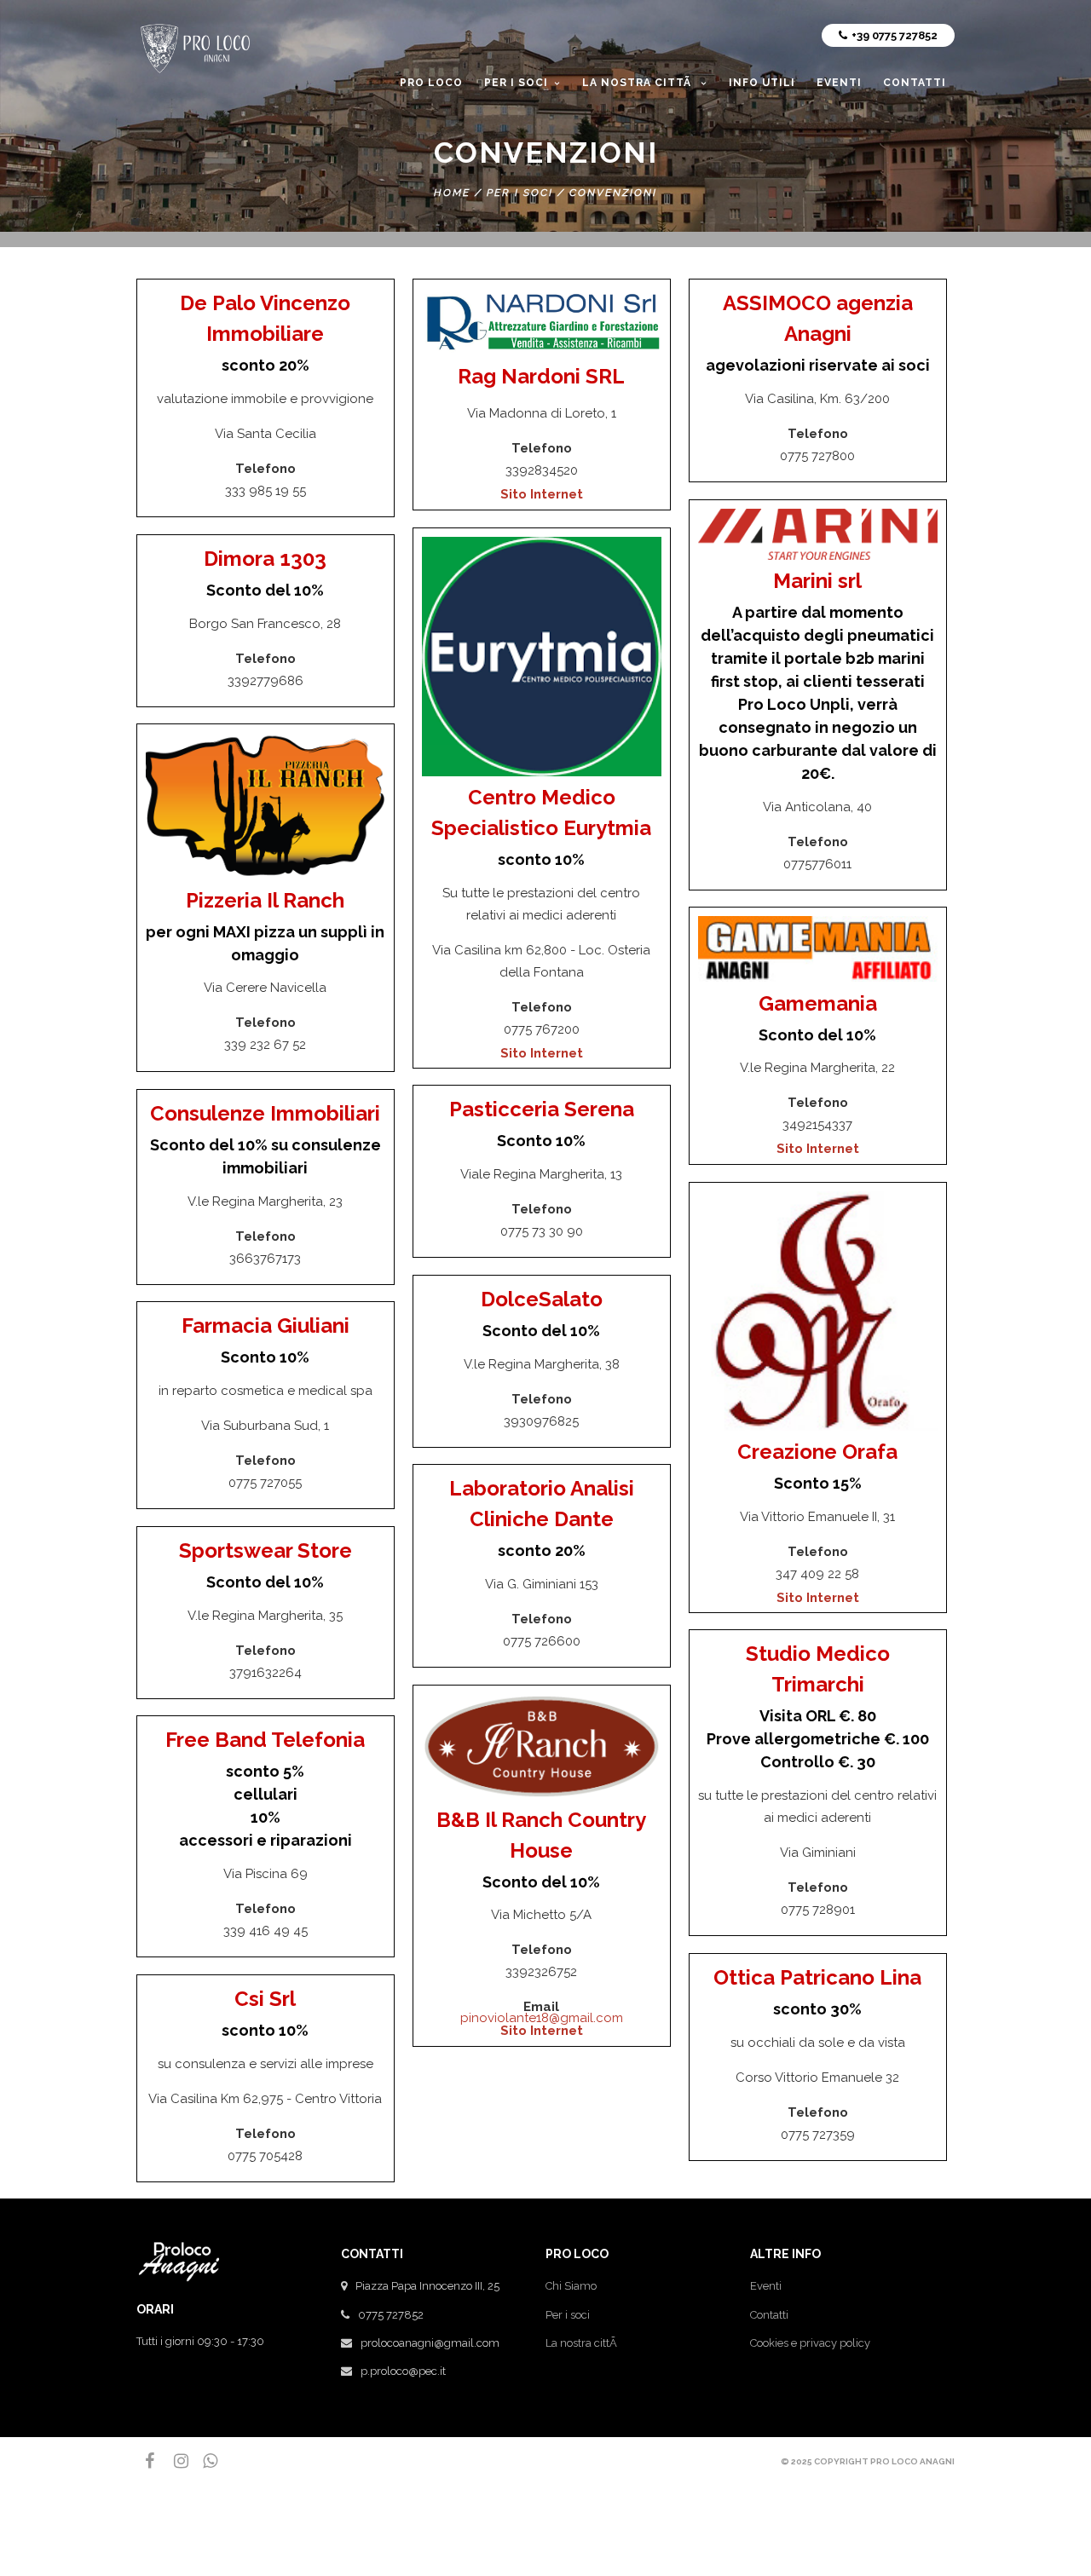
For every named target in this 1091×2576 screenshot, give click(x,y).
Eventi (766, 2286)
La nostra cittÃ (583, 2343)
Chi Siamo (571, 2286)
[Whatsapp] (203, 2461)
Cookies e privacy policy (810, 2343)
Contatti (769, 2315)
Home (452, 193)
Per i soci (568, 2315)
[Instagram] (174, 2461)
